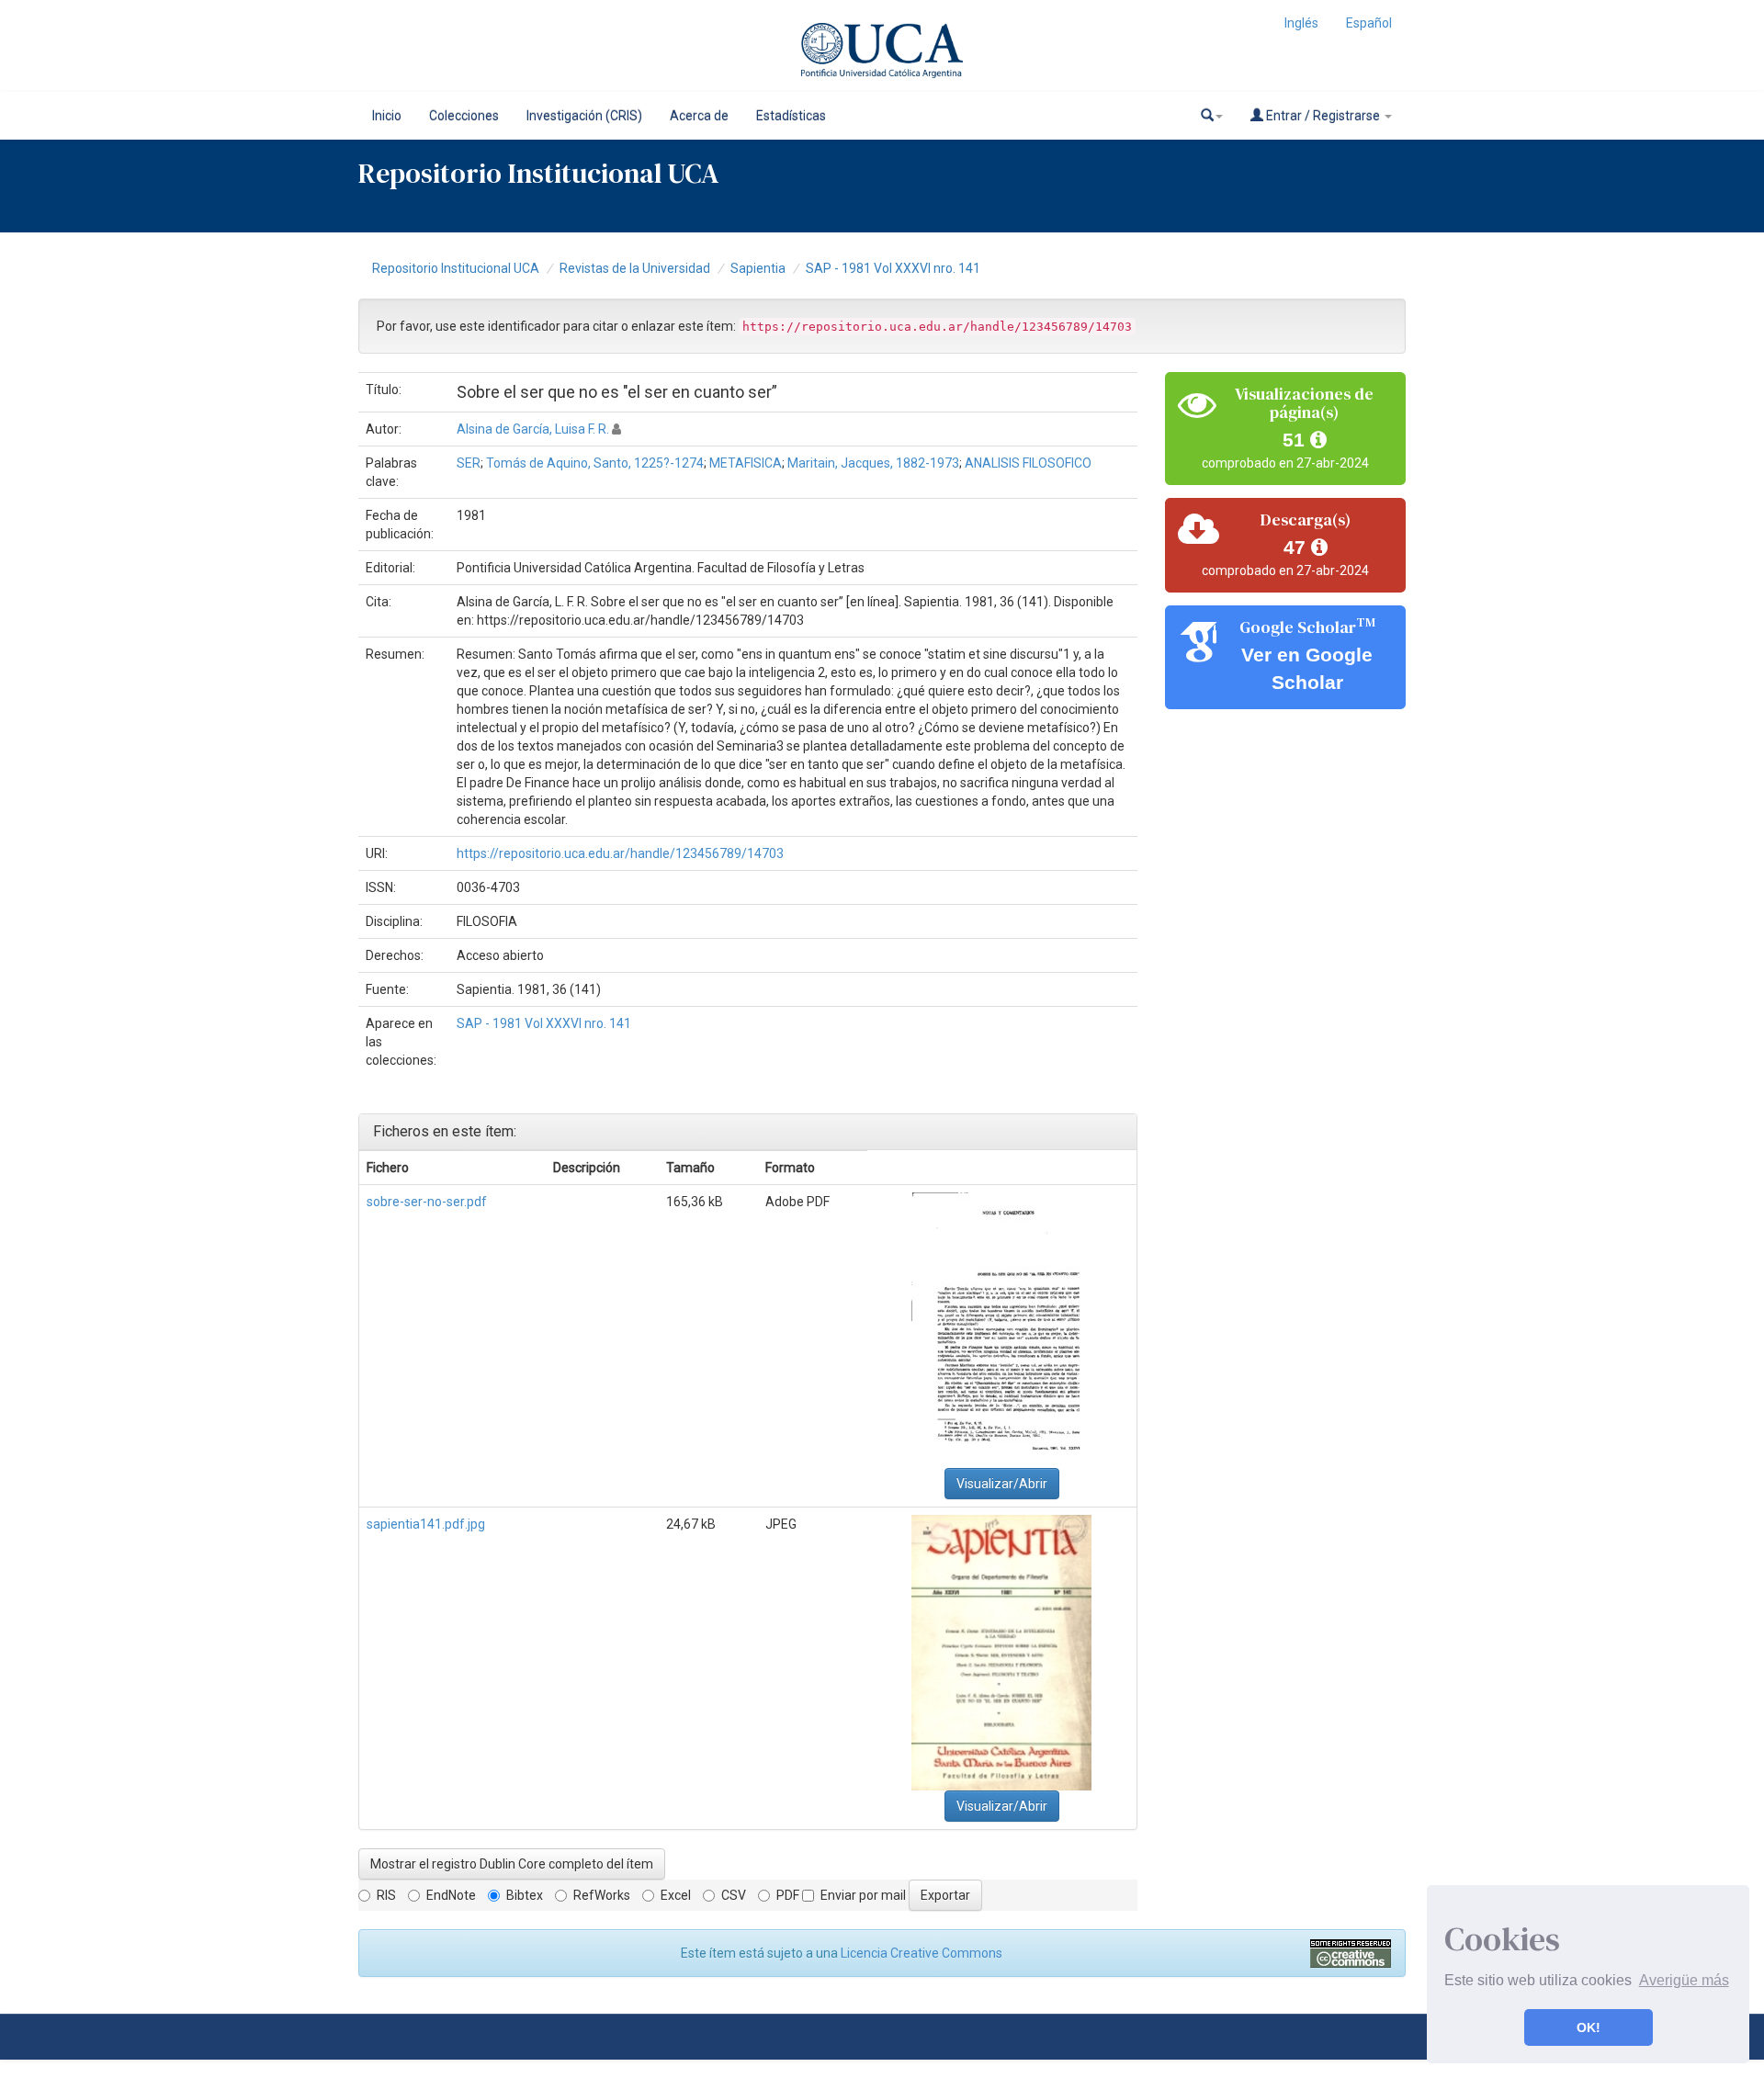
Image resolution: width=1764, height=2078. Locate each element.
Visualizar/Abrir (1002, 1484)
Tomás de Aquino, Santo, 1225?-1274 (595, 463)
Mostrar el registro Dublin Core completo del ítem (512, 1864)
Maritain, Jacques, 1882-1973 (873, 463)
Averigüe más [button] (1684, 1980)
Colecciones (464, 116)
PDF (788, 1895)
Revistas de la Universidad (635, 268)
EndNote (451, 1895)
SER (469, 463)
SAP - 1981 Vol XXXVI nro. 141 (893, 268)
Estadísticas (791, 116)
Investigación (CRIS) (584, 116)
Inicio (387, 116)
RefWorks (602, 1895)
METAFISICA (746, 463)
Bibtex (525, 1895)
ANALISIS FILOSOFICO (1028, 463)
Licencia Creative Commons (922, 1953)
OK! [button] (1589, 2027)
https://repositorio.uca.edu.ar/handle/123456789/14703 (620, 853)
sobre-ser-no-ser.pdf (427, 1202)
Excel (676, 1895)
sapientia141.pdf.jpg (426, 1524)
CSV (734, 1895)
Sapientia (758, 268)
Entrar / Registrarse (1323, 116)
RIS (386, 1895)
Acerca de (699, 116)
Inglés (1301, 23)
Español (1369, 23)
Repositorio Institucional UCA (456, 268)
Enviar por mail (863, 1895)
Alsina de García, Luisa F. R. (533, 429)
